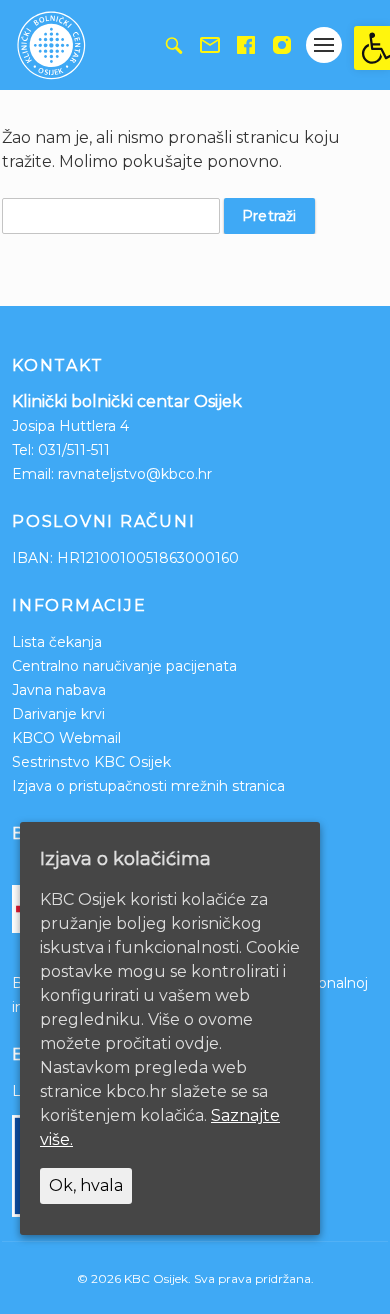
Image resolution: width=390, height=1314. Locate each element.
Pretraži (269, 216)
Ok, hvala (86, 1185)
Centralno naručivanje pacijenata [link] (124, 666)
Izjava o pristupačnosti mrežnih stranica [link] (148, 786)
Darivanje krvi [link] (58, 714)
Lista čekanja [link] (57, 642)
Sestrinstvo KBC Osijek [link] (91, 762)
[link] (372, 48)
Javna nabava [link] (59, 690)
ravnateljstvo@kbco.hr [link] (135, 474)
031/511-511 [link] (74, 450)
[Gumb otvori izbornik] (324, 45)
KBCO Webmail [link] (66, 738)
